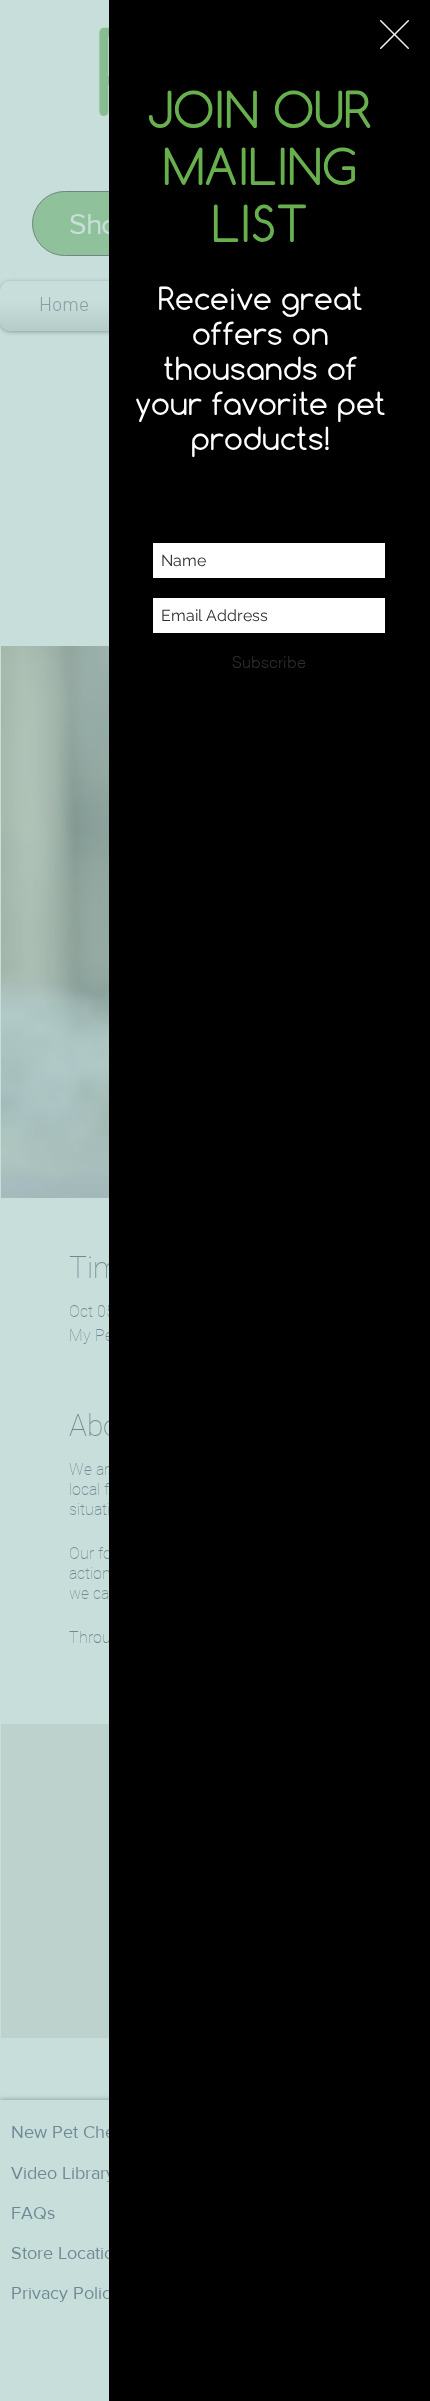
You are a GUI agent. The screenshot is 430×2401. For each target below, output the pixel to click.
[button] (394, 34)
